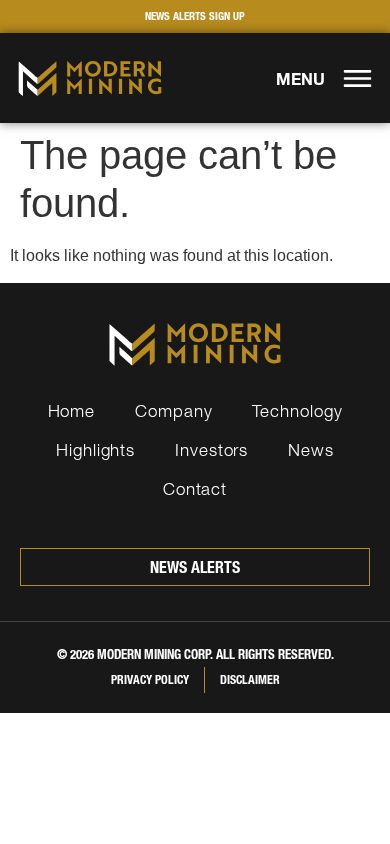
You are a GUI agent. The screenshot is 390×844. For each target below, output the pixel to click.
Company (173, 410)
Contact (195, 488)
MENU (300, 79)
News (311, 449)
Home (72, 410)
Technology (297, 410)
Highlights (95, 449)
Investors (211, 449)
